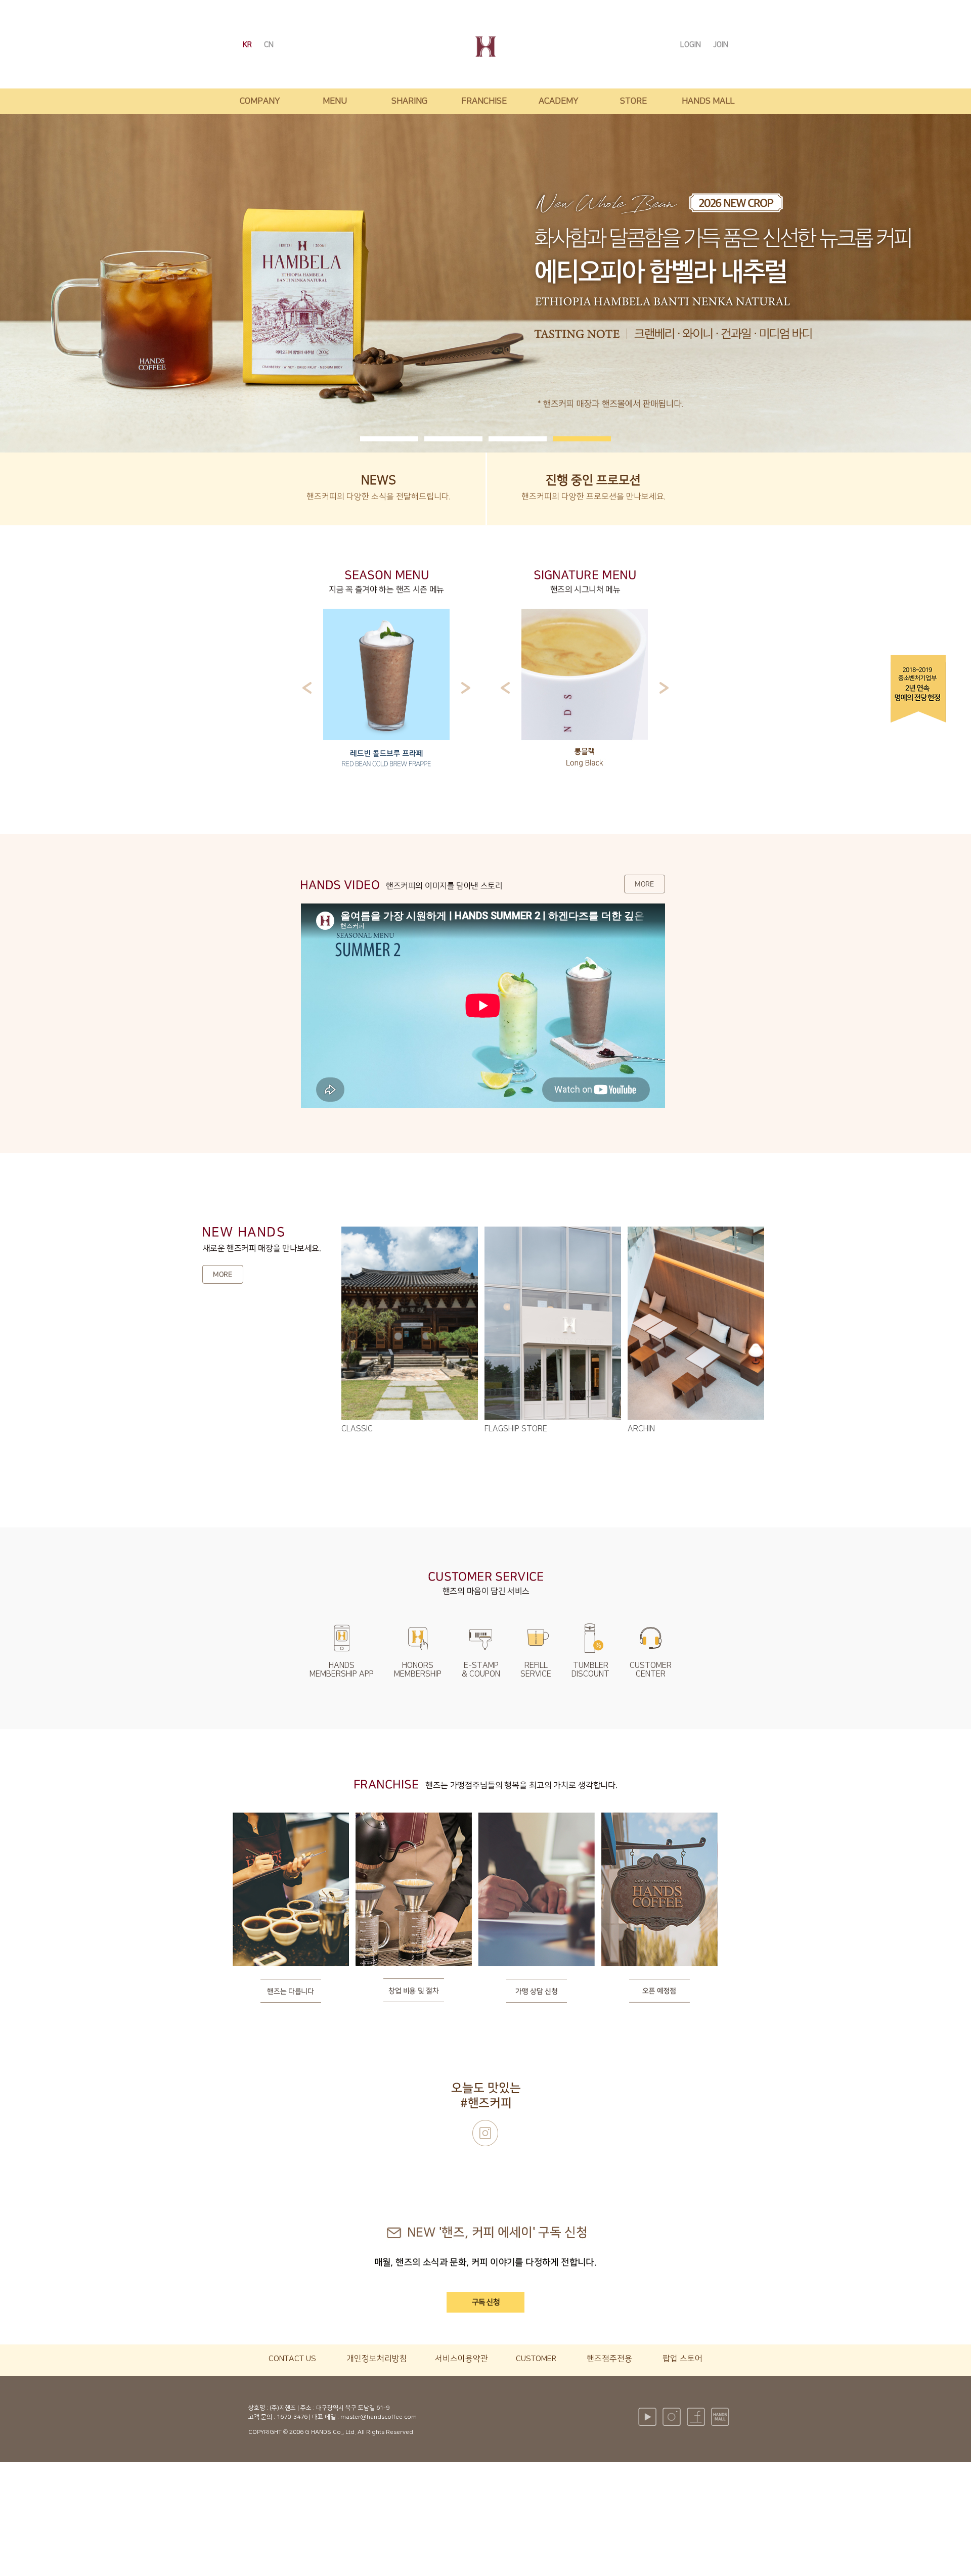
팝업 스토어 (682, 2359)
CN (269, 45)
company (260, 101)
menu (335, 101)
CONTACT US (292, 2359)
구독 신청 (486, 2302)
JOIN (721, 45)
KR (248, 45)
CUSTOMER (536, 2359)
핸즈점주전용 (609, 2359)
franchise (484, 101)
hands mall (708, 101)
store (633, 101)
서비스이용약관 (461, 2359)
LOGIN (692, 45)
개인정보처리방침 (377, 2359)
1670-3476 (292, 2417)
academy (559, 101)
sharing (409, 101)
